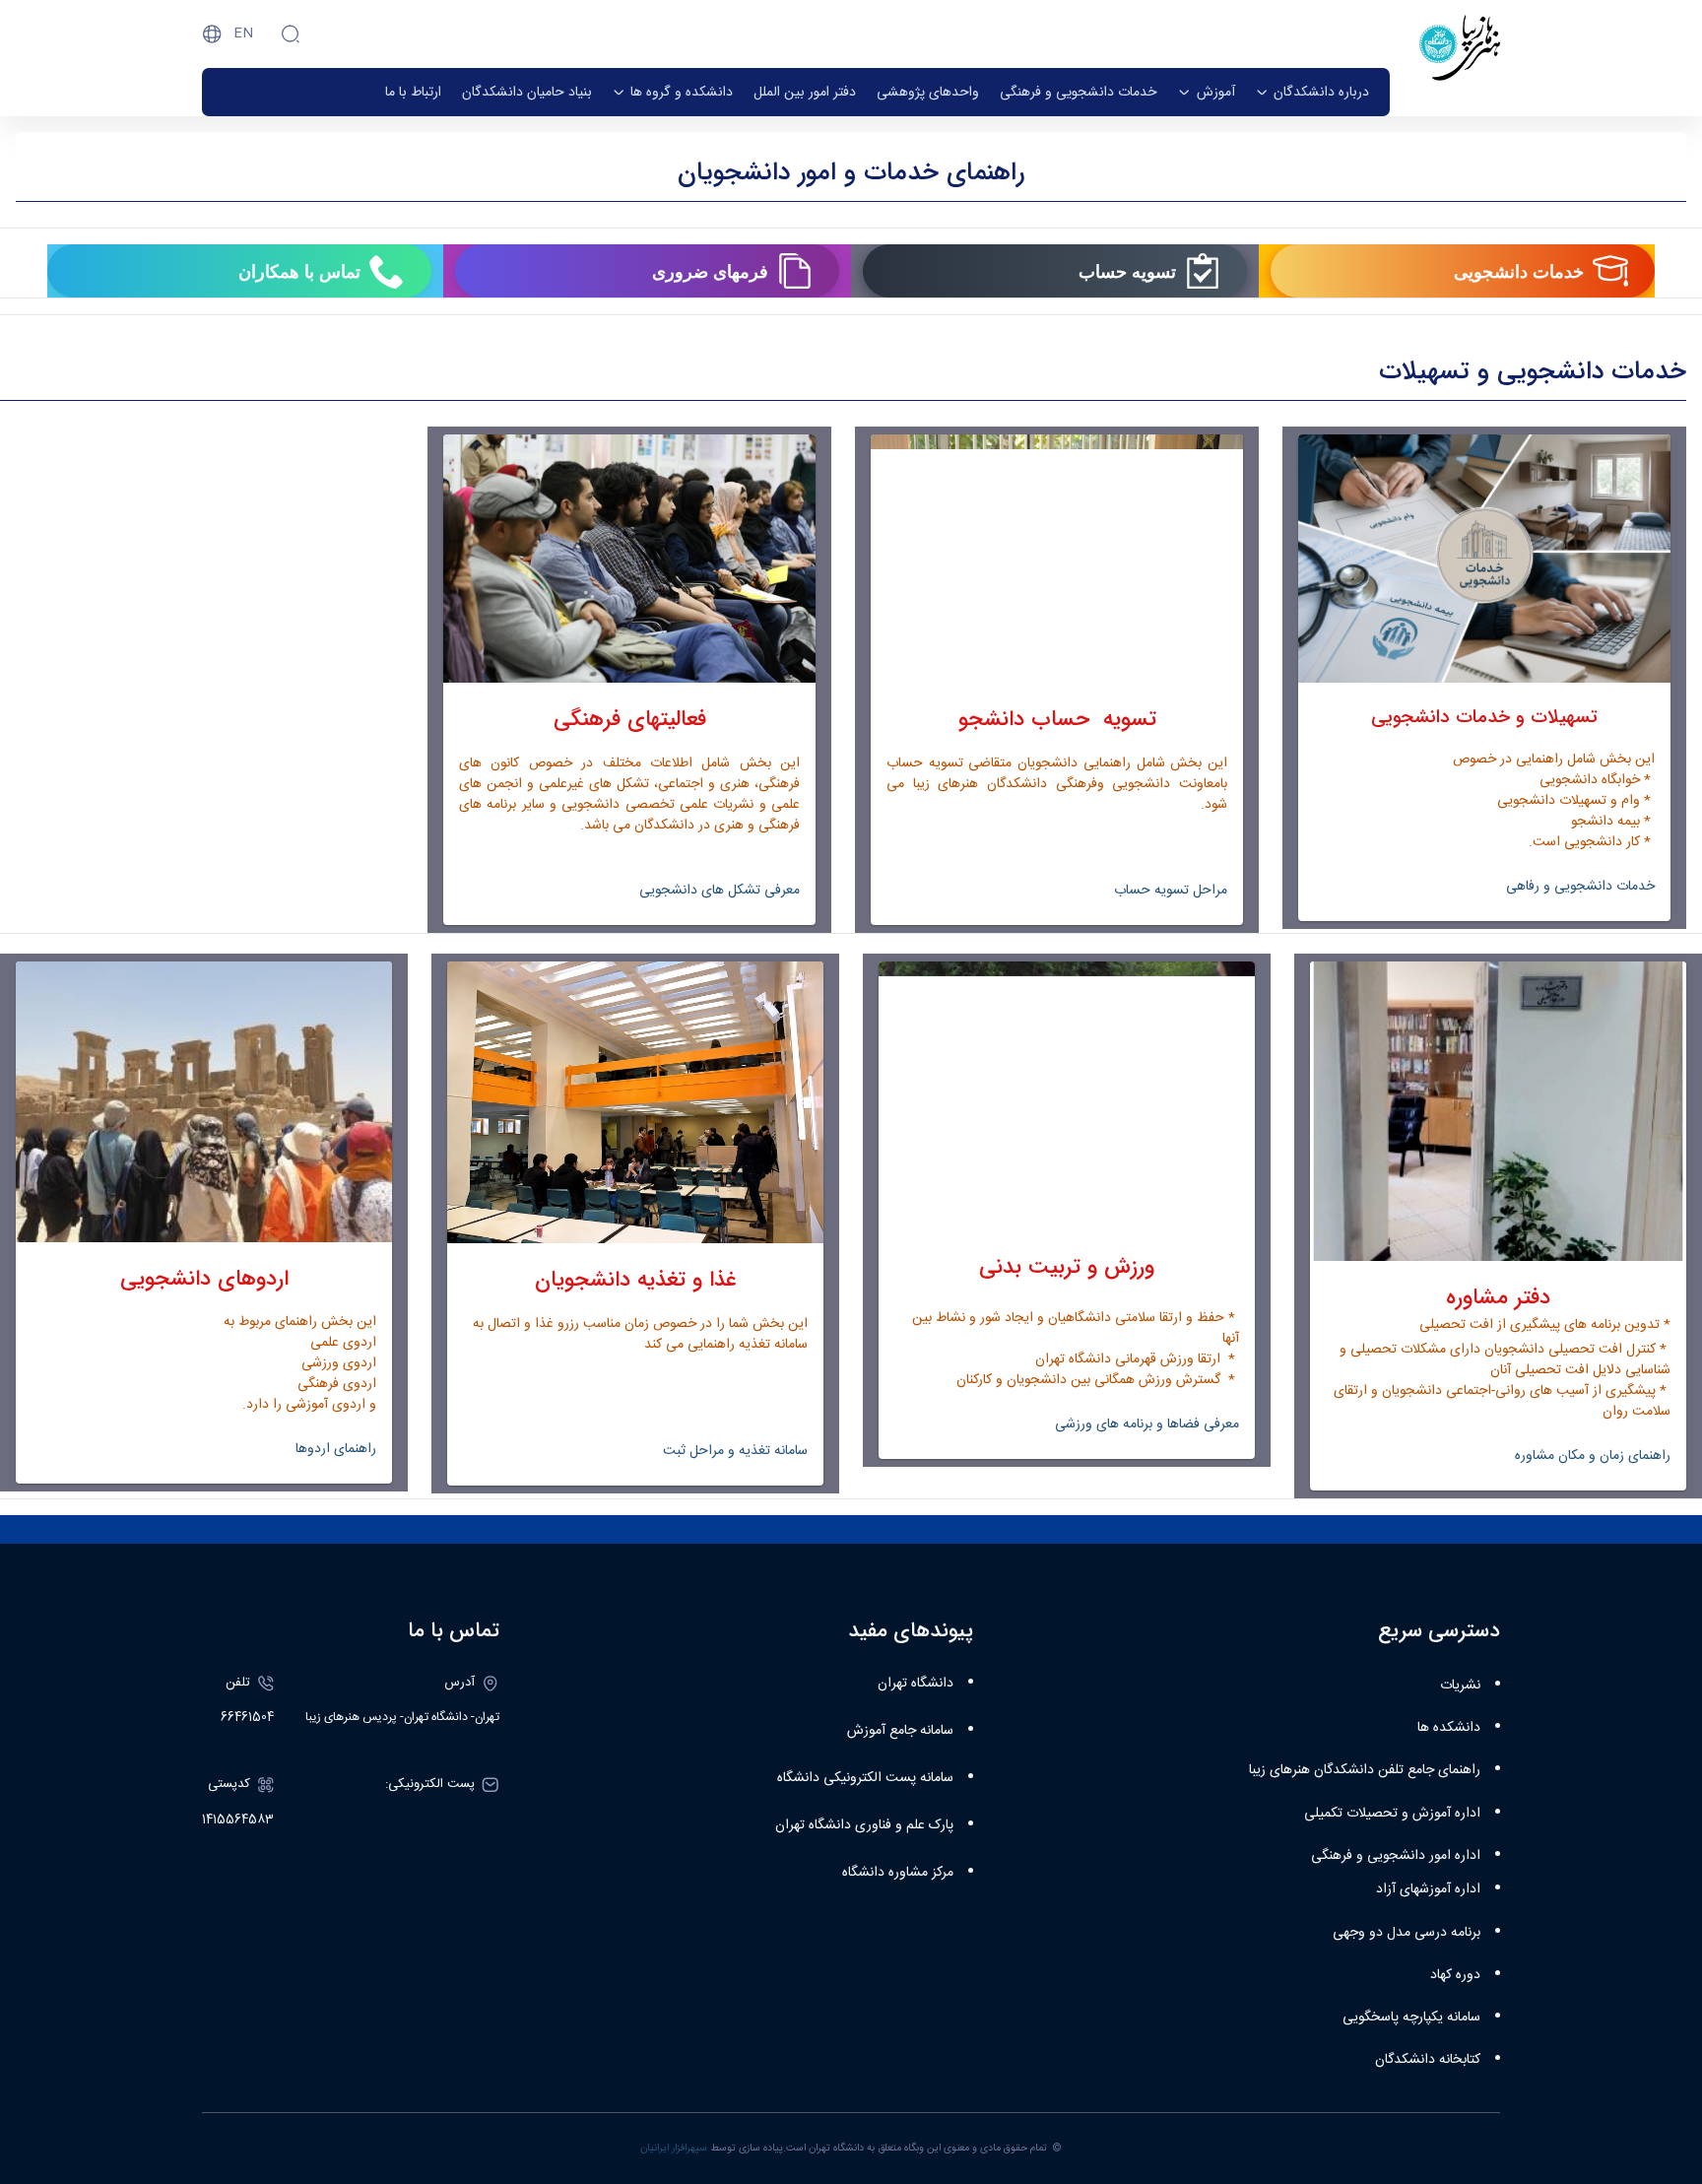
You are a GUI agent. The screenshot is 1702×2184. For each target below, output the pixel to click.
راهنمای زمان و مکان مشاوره (1593, 1456)
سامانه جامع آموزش (900, 1731)
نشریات (1460, 1686)
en (243, 33)
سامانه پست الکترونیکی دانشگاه (865, 1778)
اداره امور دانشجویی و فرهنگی (1396, 1856)
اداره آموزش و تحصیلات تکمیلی (1392, 1814)
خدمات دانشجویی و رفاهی (1580, 887)
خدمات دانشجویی (1519, 271)
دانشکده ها (1449, 1728)
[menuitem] (1312, 92)
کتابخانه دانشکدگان (1428, 2060)
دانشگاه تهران (916, 1684)
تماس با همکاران (299, 271)
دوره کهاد (1455, 1975)
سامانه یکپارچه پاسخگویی (1411, 2018)
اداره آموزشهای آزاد (1428, 1889)
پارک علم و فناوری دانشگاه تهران (864, 1825)
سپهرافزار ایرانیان (674, 2148)
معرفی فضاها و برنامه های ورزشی (1147, 1424)
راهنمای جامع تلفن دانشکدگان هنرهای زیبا (1365, 1770)
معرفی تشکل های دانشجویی (720, 891)
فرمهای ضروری (710, 271)
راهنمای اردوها (336, 1449)
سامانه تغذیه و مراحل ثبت (735, 1451)
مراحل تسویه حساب (1169, 891)
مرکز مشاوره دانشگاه (898, 1873)
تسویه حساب (1127, 271)
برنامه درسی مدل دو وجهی (1407, 1933)
